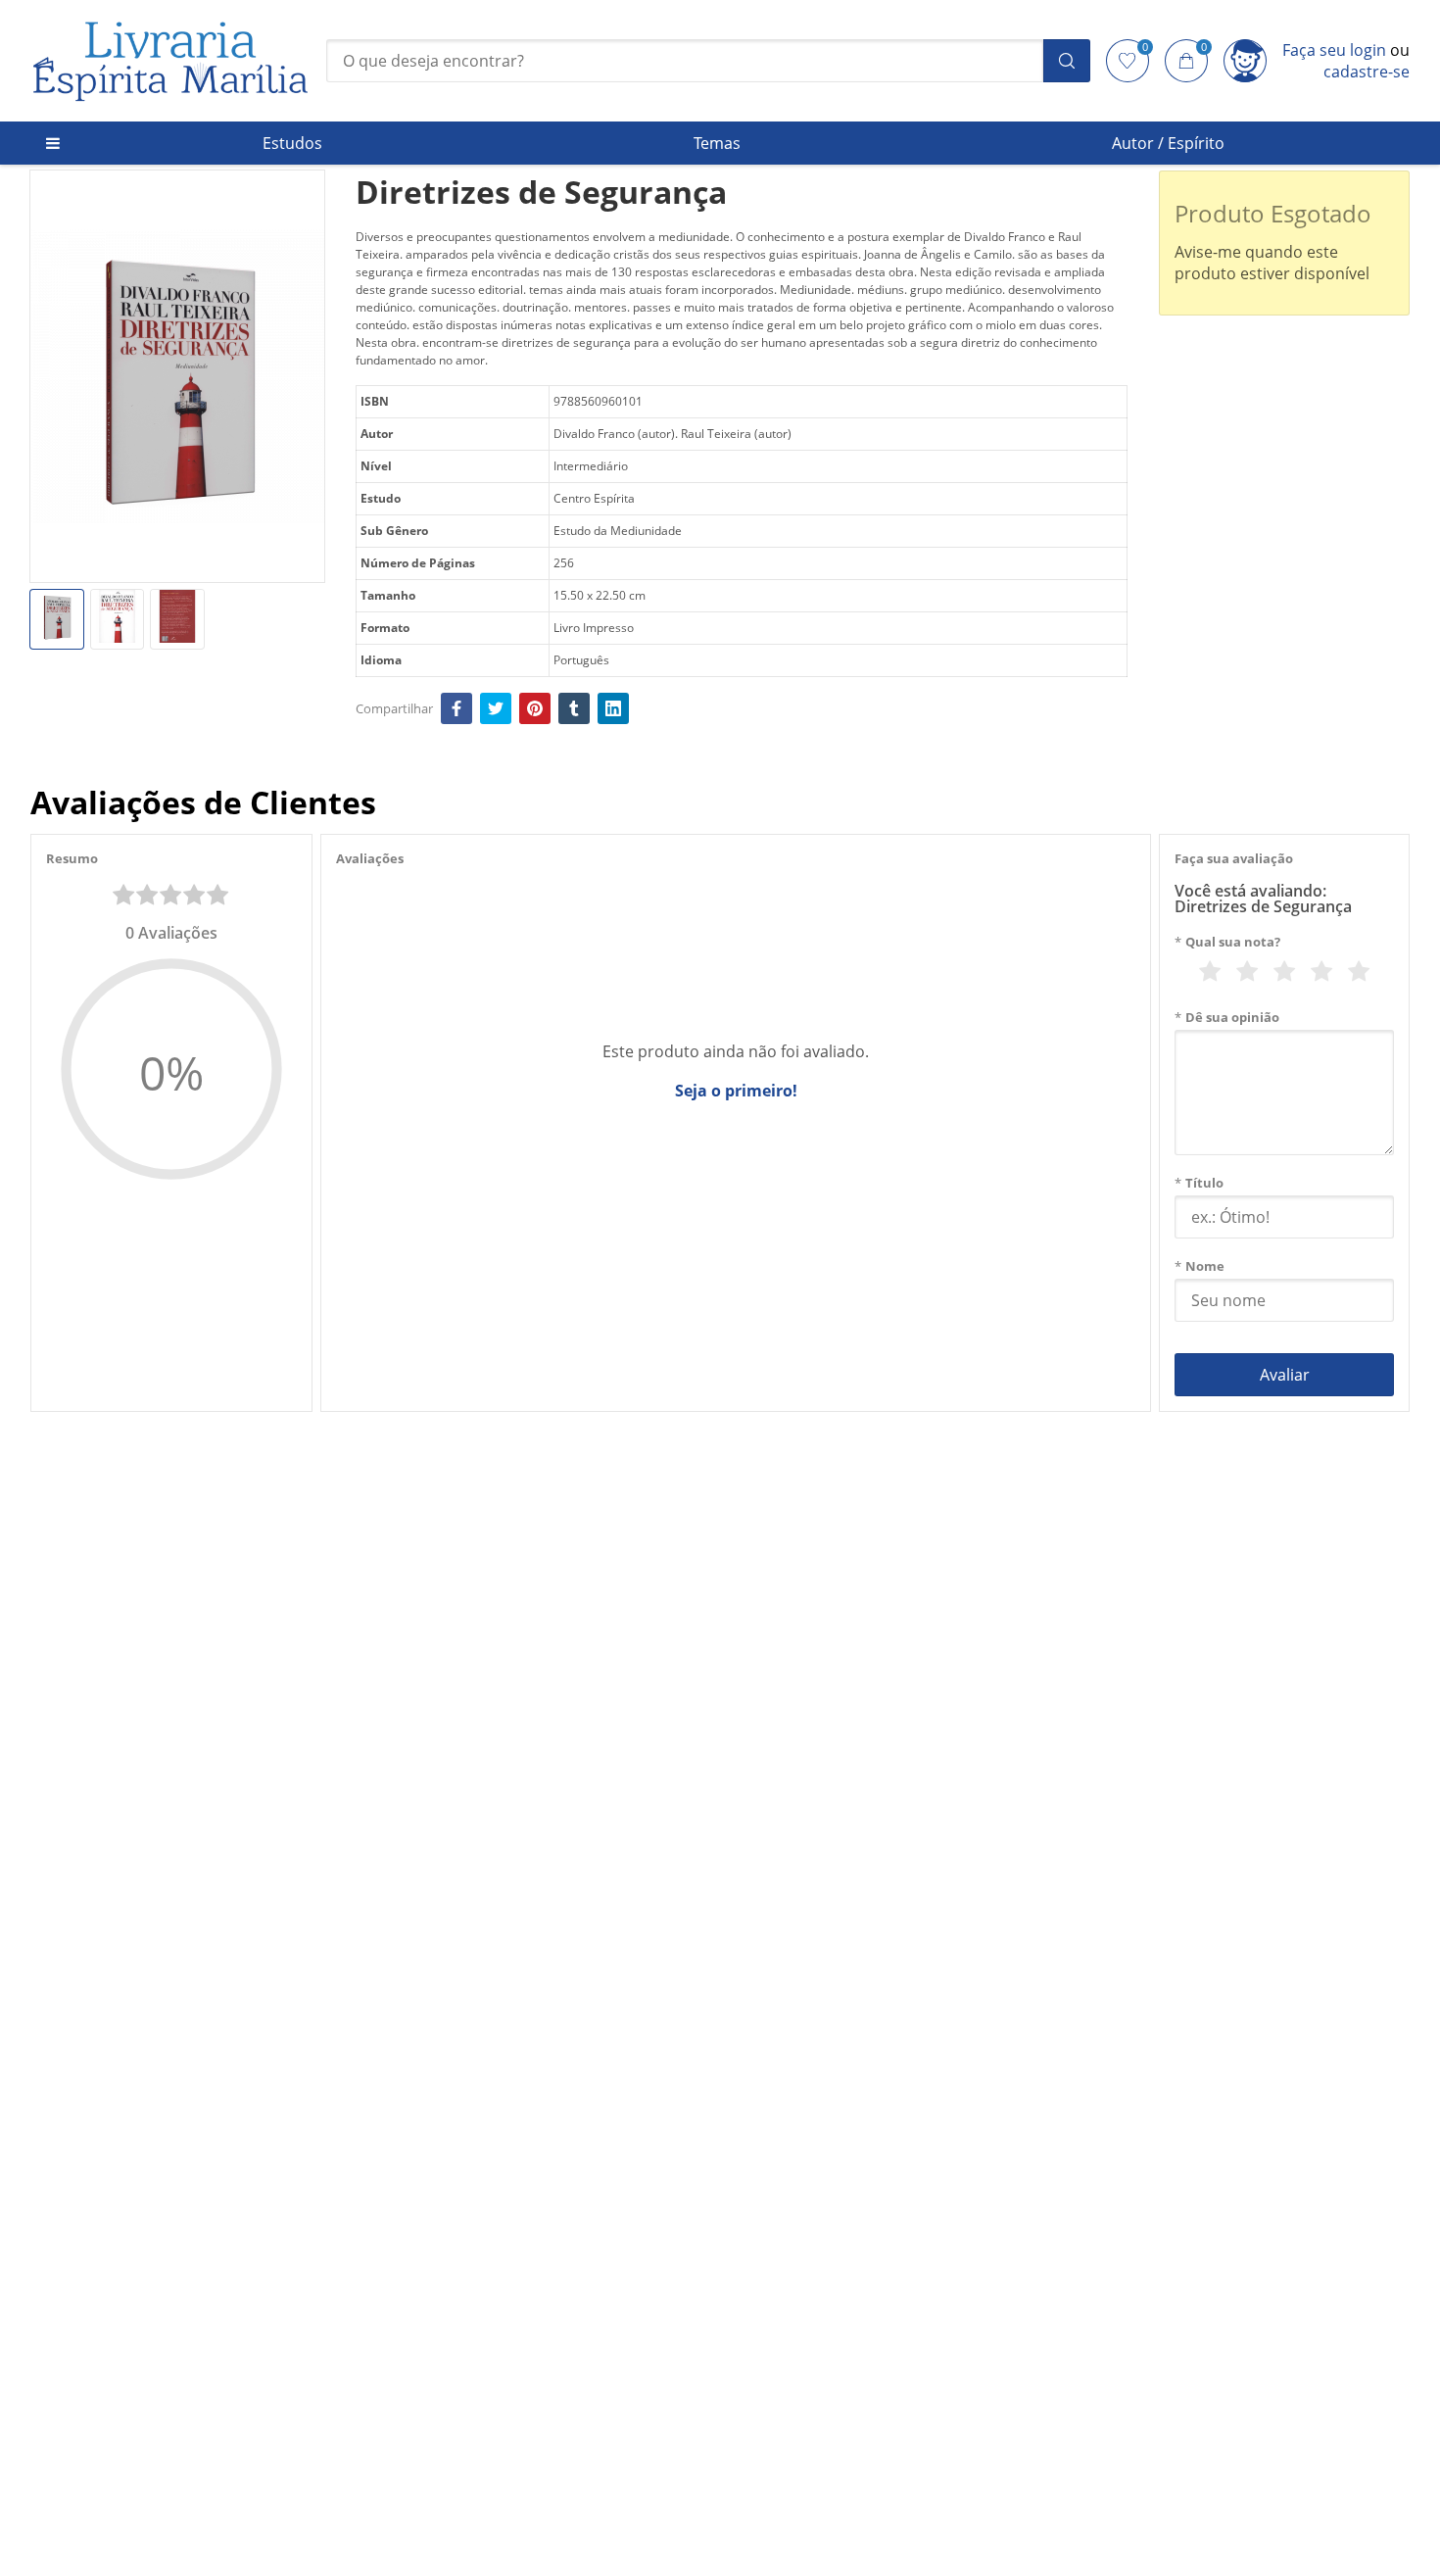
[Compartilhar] (456, 708)
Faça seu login (1334, 50)
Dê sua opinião (1227, 1017)
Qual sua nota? (1227, 942)
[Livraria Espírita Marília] (170, 61)
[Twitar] (496, 708)
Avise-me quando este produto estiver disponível (1272, 263)
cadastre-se (1367, 72)
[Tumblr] (574, 708)
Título (1199, 1183)
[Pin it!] (535, 708)
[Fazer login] (1245, 61)
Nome (1200, 1266)
